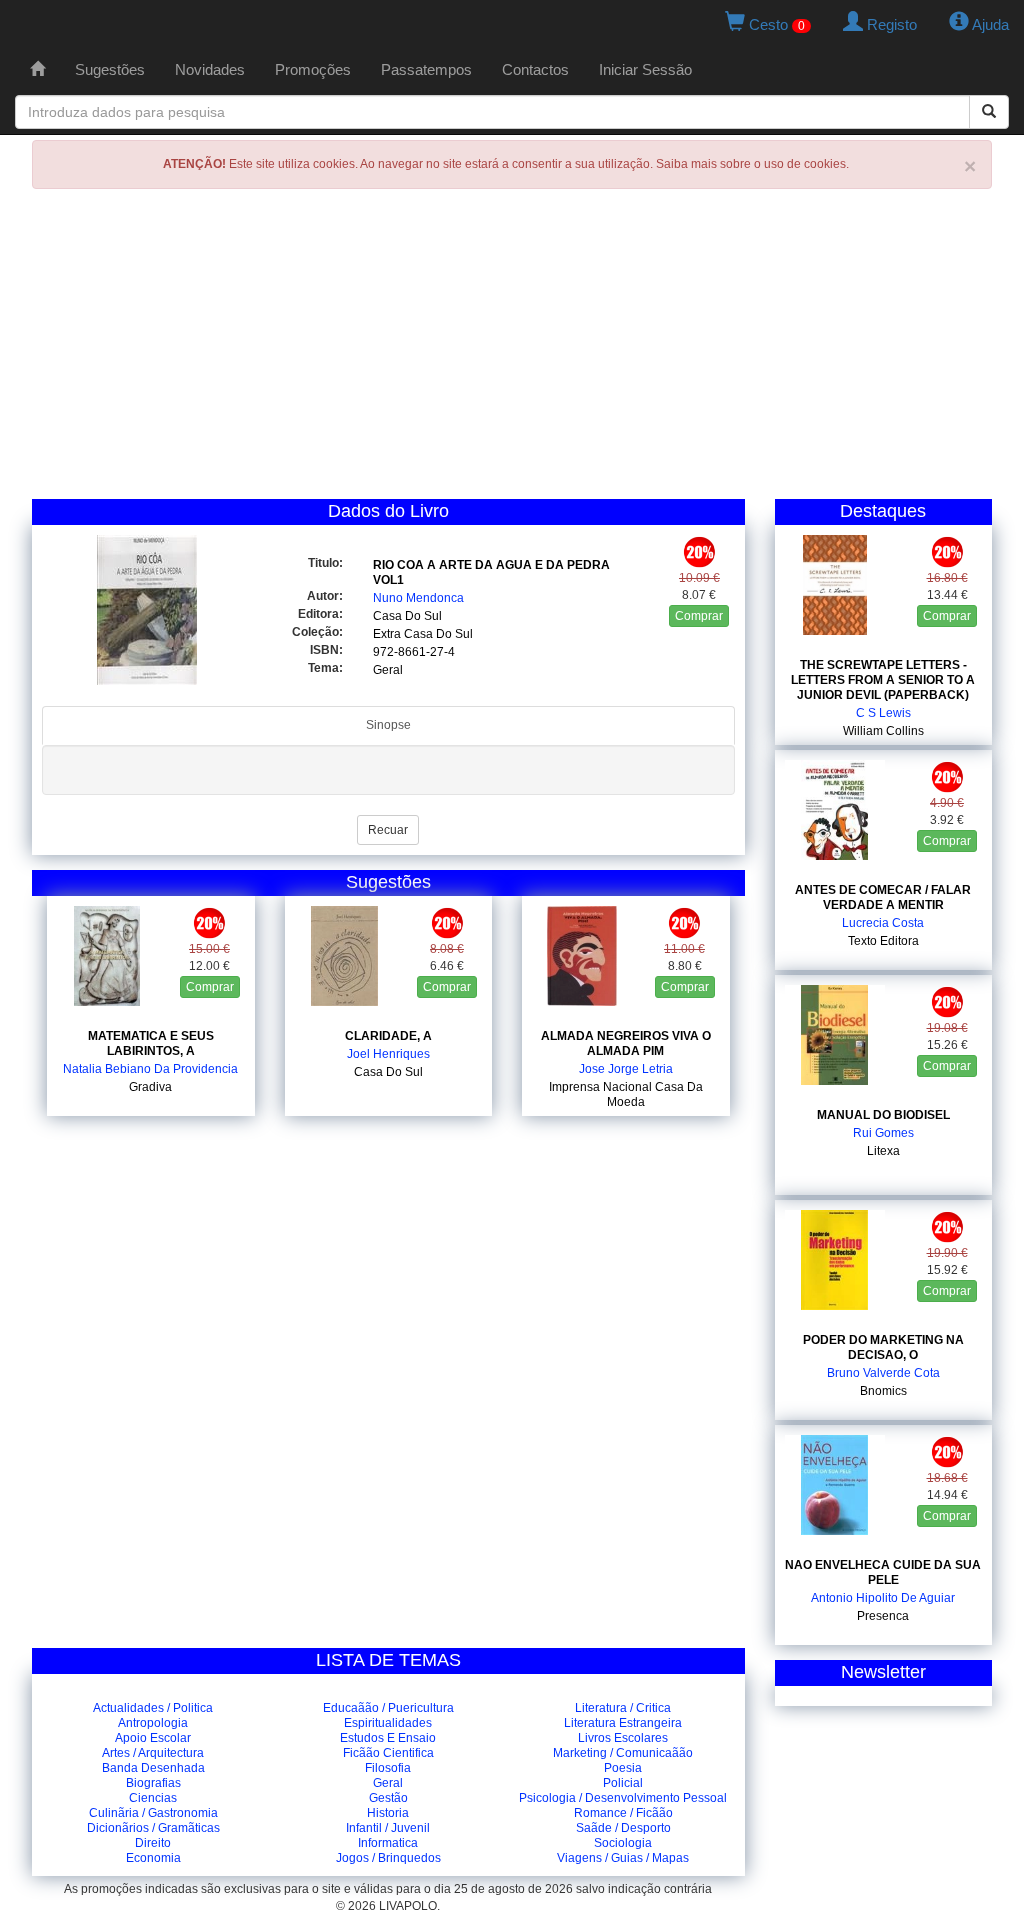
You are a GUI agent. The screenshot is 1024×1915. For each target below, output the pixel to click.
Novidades (210, 69)
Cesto (775, 24)
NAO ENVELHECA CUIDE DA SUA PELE (883, 1572)
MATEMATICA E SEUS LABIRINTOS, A (151, 1043)
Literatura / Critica (623, 1708)
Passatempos (426, 69)
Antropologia (153, 1723)
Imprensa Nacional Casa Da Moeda (626, 1094)
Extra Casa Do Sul (423, 634)
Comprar (699, 616)
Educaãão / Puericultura (388, 1708)
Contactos (535, 69)
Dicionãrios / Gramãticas (153, 1828)
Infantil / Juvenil (388, 1828)
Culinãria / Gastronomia (153, 1813)
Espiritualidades (388, 1723)
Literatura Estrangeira (623, 1723)
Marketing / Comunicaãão (623, 1753)
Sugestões (110, 69)
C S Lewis (883, 713)
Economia (153, 1858)
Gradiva (150, 1087)
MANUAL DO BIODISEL (883, 1115)
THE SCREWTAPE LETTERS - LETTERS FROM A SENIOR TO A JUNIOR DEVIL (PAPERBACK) (883, 680)
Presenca (883, 1616)
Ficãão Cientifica (388, 1753)
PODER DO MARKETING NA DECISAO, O (883, 1347)
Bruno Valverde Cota (883, 1373)
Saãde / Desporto (623, 1828)
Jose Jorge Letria (626, 1069)
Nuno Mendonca (418, 598)
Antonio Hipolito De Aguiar (883, 1598)
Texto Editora (883, 941)
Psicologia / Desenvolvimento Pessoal (623, 1798)
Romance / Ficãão (623, 1813)
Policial (623, 1783)
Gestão (388, 1798)
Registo (890, 24)
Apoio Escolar (153, 1738)
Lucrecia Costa (883, 923)
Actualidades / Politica (153, 1708)
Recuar (388, 830)
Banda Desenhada (153, 1768)
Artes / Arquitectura (153, 1753)
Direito (153, 1843)
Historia (388, 1813)
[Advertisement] (512, 349)
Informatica (388, 1843)
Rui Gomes (883, 1133)
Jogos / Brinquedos (388, 1858)
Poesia (623, 1768)
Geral (388, 670)
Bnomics (883, 1391)
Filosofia (388, 1768)
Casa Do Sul (407, 616)
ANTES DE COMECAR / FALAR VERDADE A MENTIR (883, 897)
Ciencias (153, 1798)
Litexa (883, 1151)
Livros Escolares (623, 1738)
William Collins (883, 731)
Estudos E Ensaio (388, 1738)
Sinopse (388, 725)
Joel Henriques (388, 1054)
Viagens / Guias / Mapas (623, 1858)
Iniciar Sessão (645, 69)
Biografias (153, 1783)
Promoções (313, 69)
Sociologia (623, 1843)
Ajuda (989, 24)
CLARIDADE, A (388, 1036)
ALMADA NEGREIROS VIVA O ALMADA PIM (626, 1043)
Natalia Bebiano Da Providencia (150, 1069)
